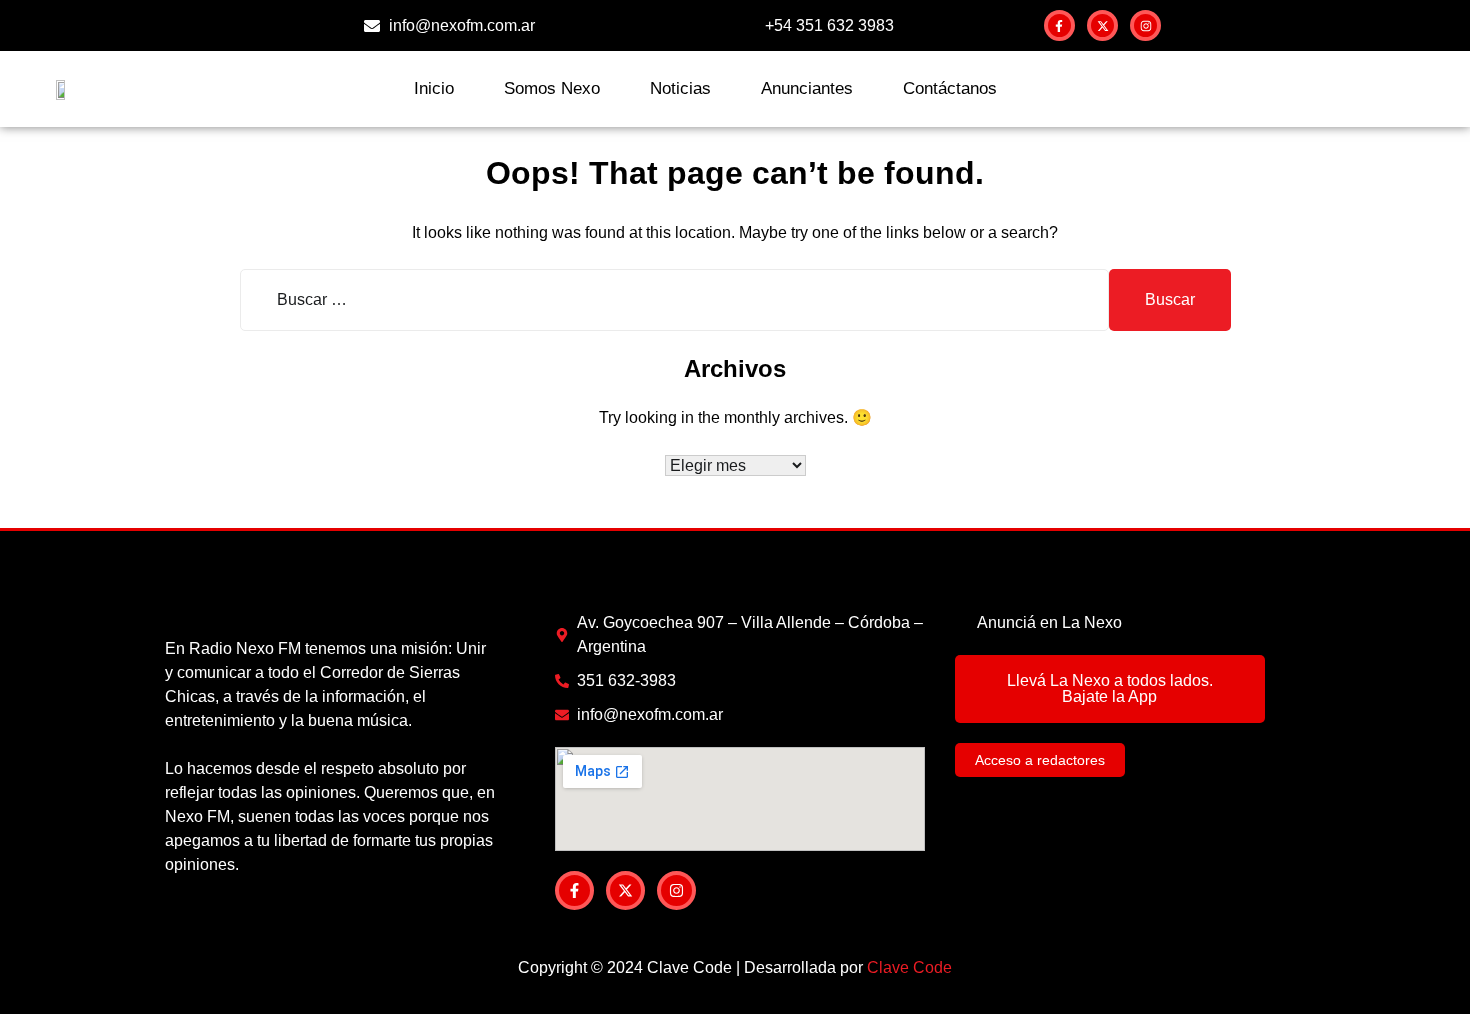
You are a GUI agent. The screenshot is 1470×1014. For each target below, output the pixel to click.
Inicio (434, 88)
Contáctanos (950, 88)
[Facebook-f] (1059, 25)
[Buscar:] (674, 300)
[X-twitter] (1102, 25)
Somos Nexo (552, 88)
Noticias (680, 88)
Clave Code (909, 967)
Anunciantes (807, 88)
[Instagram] (1145, 25)
